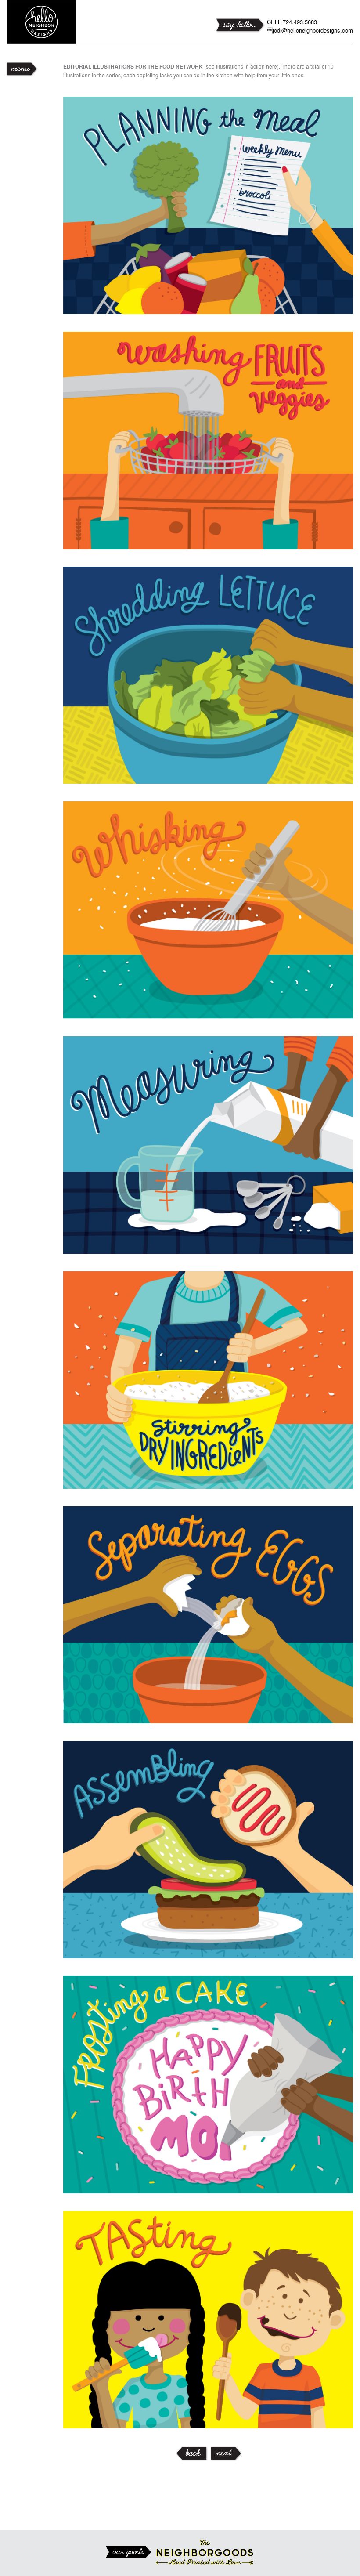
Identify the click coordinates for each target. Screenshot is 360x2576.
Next (225, 2454)
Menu (20, 69)
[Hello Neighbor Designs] (60, 22)
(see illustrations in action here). (172, 66)
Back (191, 2454)
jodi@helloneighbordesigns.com (310, 30)
